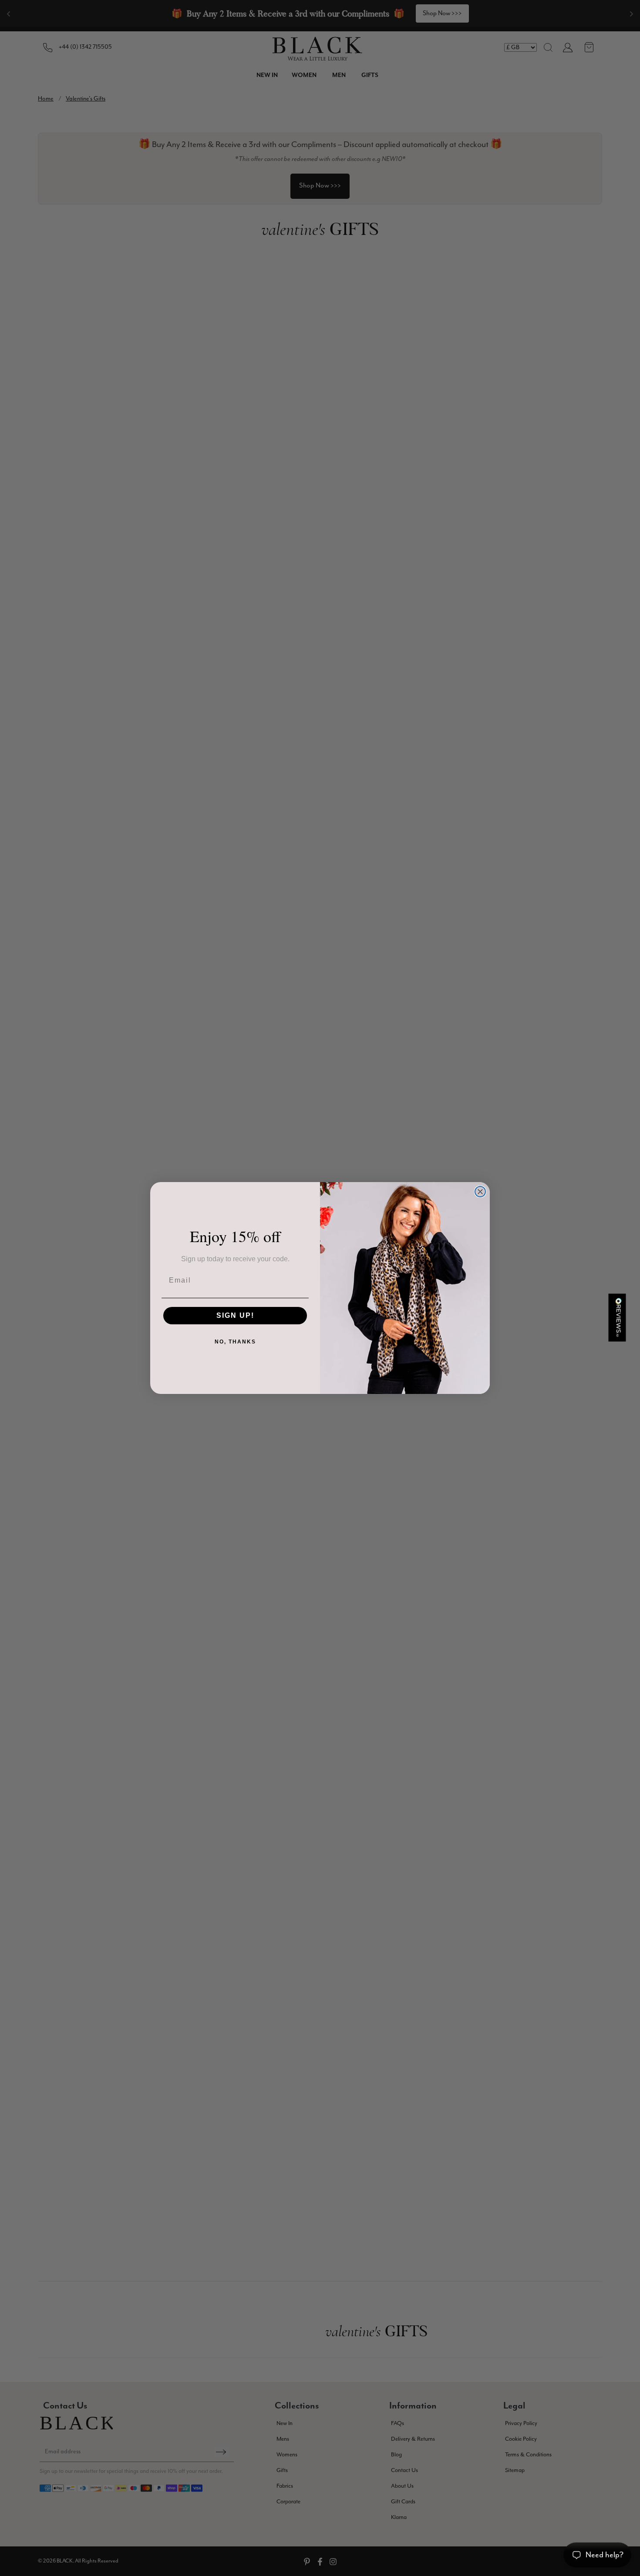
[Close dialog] (480, 1192)
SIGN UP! (235, 1315)
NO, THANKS (235, 1342)
